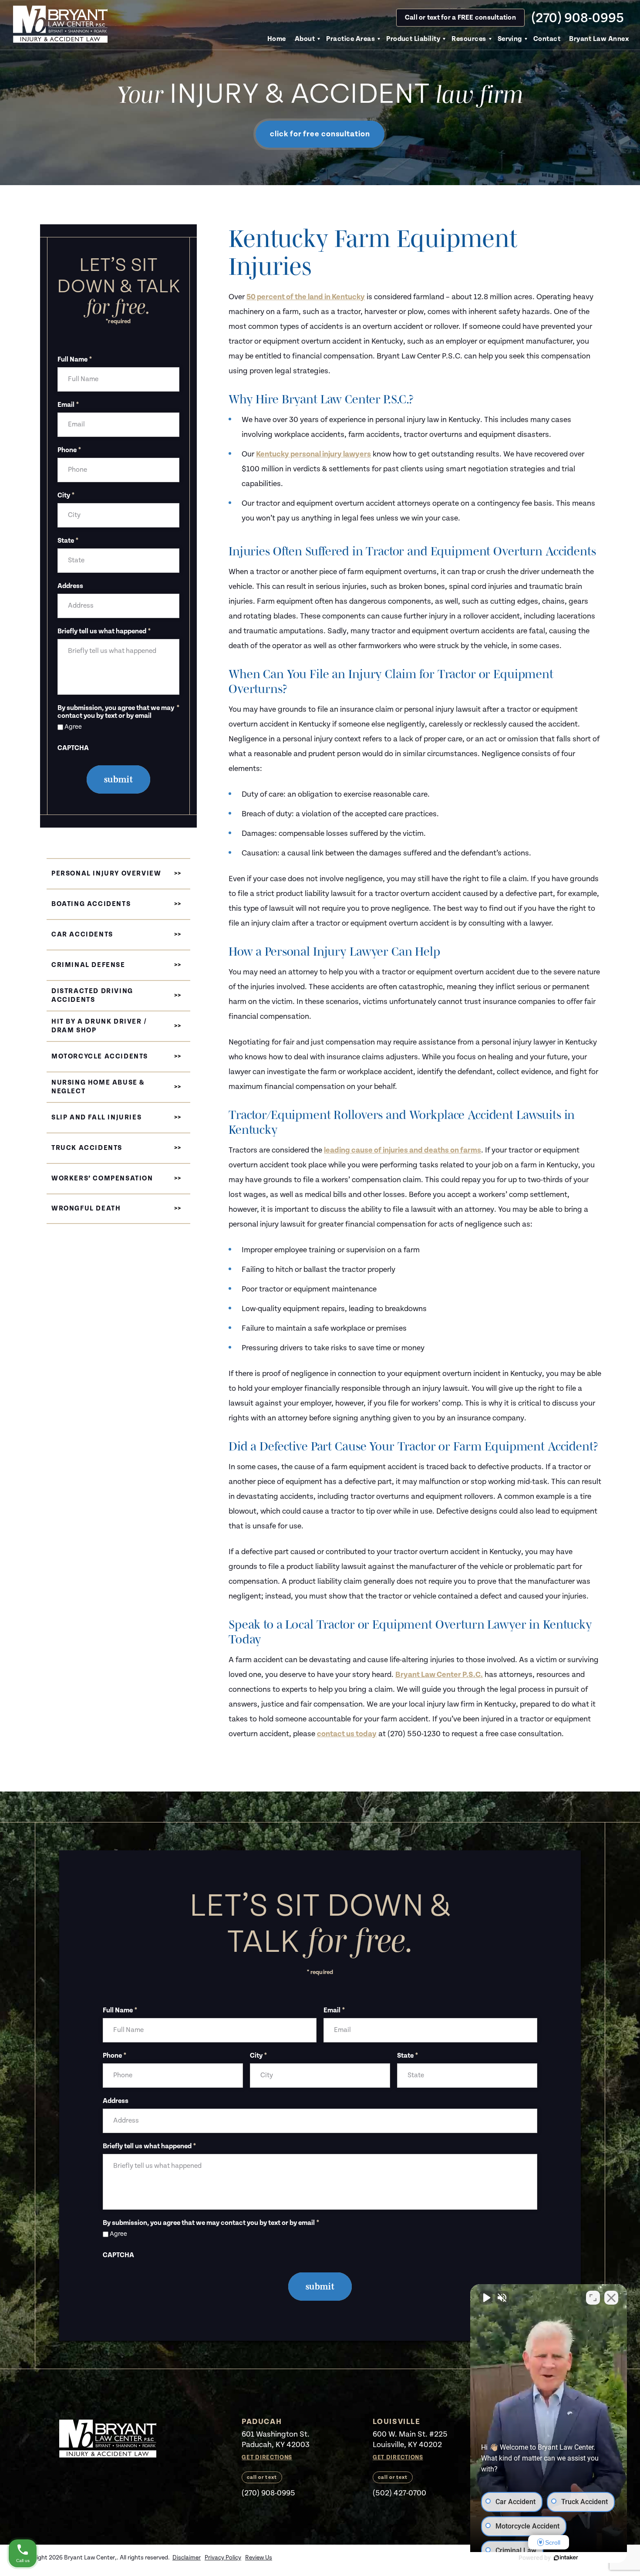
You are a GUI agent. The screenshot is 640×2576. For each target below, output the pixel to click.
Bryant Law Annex (599, 39)
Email (68, 405)
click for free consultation (320, 134)
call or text (262, 2477)
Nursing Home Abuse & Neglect (98, 1087)
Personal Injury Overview (106, 874)
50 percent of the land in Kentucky (306, 297)
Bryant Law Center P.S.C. (439, 1675)
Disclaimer (187, 2558)
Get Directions (267, 2458)
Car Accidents (82, 935)
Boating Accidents (91, 904)
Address (70, 586)
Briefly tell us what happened (104, 632)
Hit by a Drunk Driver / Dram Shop (99, 1026)
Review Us (259, 2558)
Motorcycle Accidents (100, 1056)
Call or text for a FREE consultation (460, 18)
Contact (547, 39)
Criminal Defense (88, 965)
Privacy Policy (223, 2558)
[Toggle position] (593, 2298)
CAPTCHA (73, 748)
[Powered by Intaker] (566, 2558)
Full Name (75, 360)
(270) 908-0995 (578, 18)
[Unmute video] (486, 2298)
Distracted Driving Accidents (92, 996)
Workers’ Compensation (102, 1178)
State (68, 541)
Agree (73, 727)
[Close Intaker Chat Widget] (611, 2298)
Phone (69, 450)
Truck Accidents (87, 1148)
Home (277, 39)
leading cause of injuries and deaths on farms (403, 1150)
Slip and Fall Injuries (96, 1117)
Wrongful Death (86, 1209)
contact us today (347, 1734)
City (66, 496)
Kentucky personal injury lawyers (313, 454)
